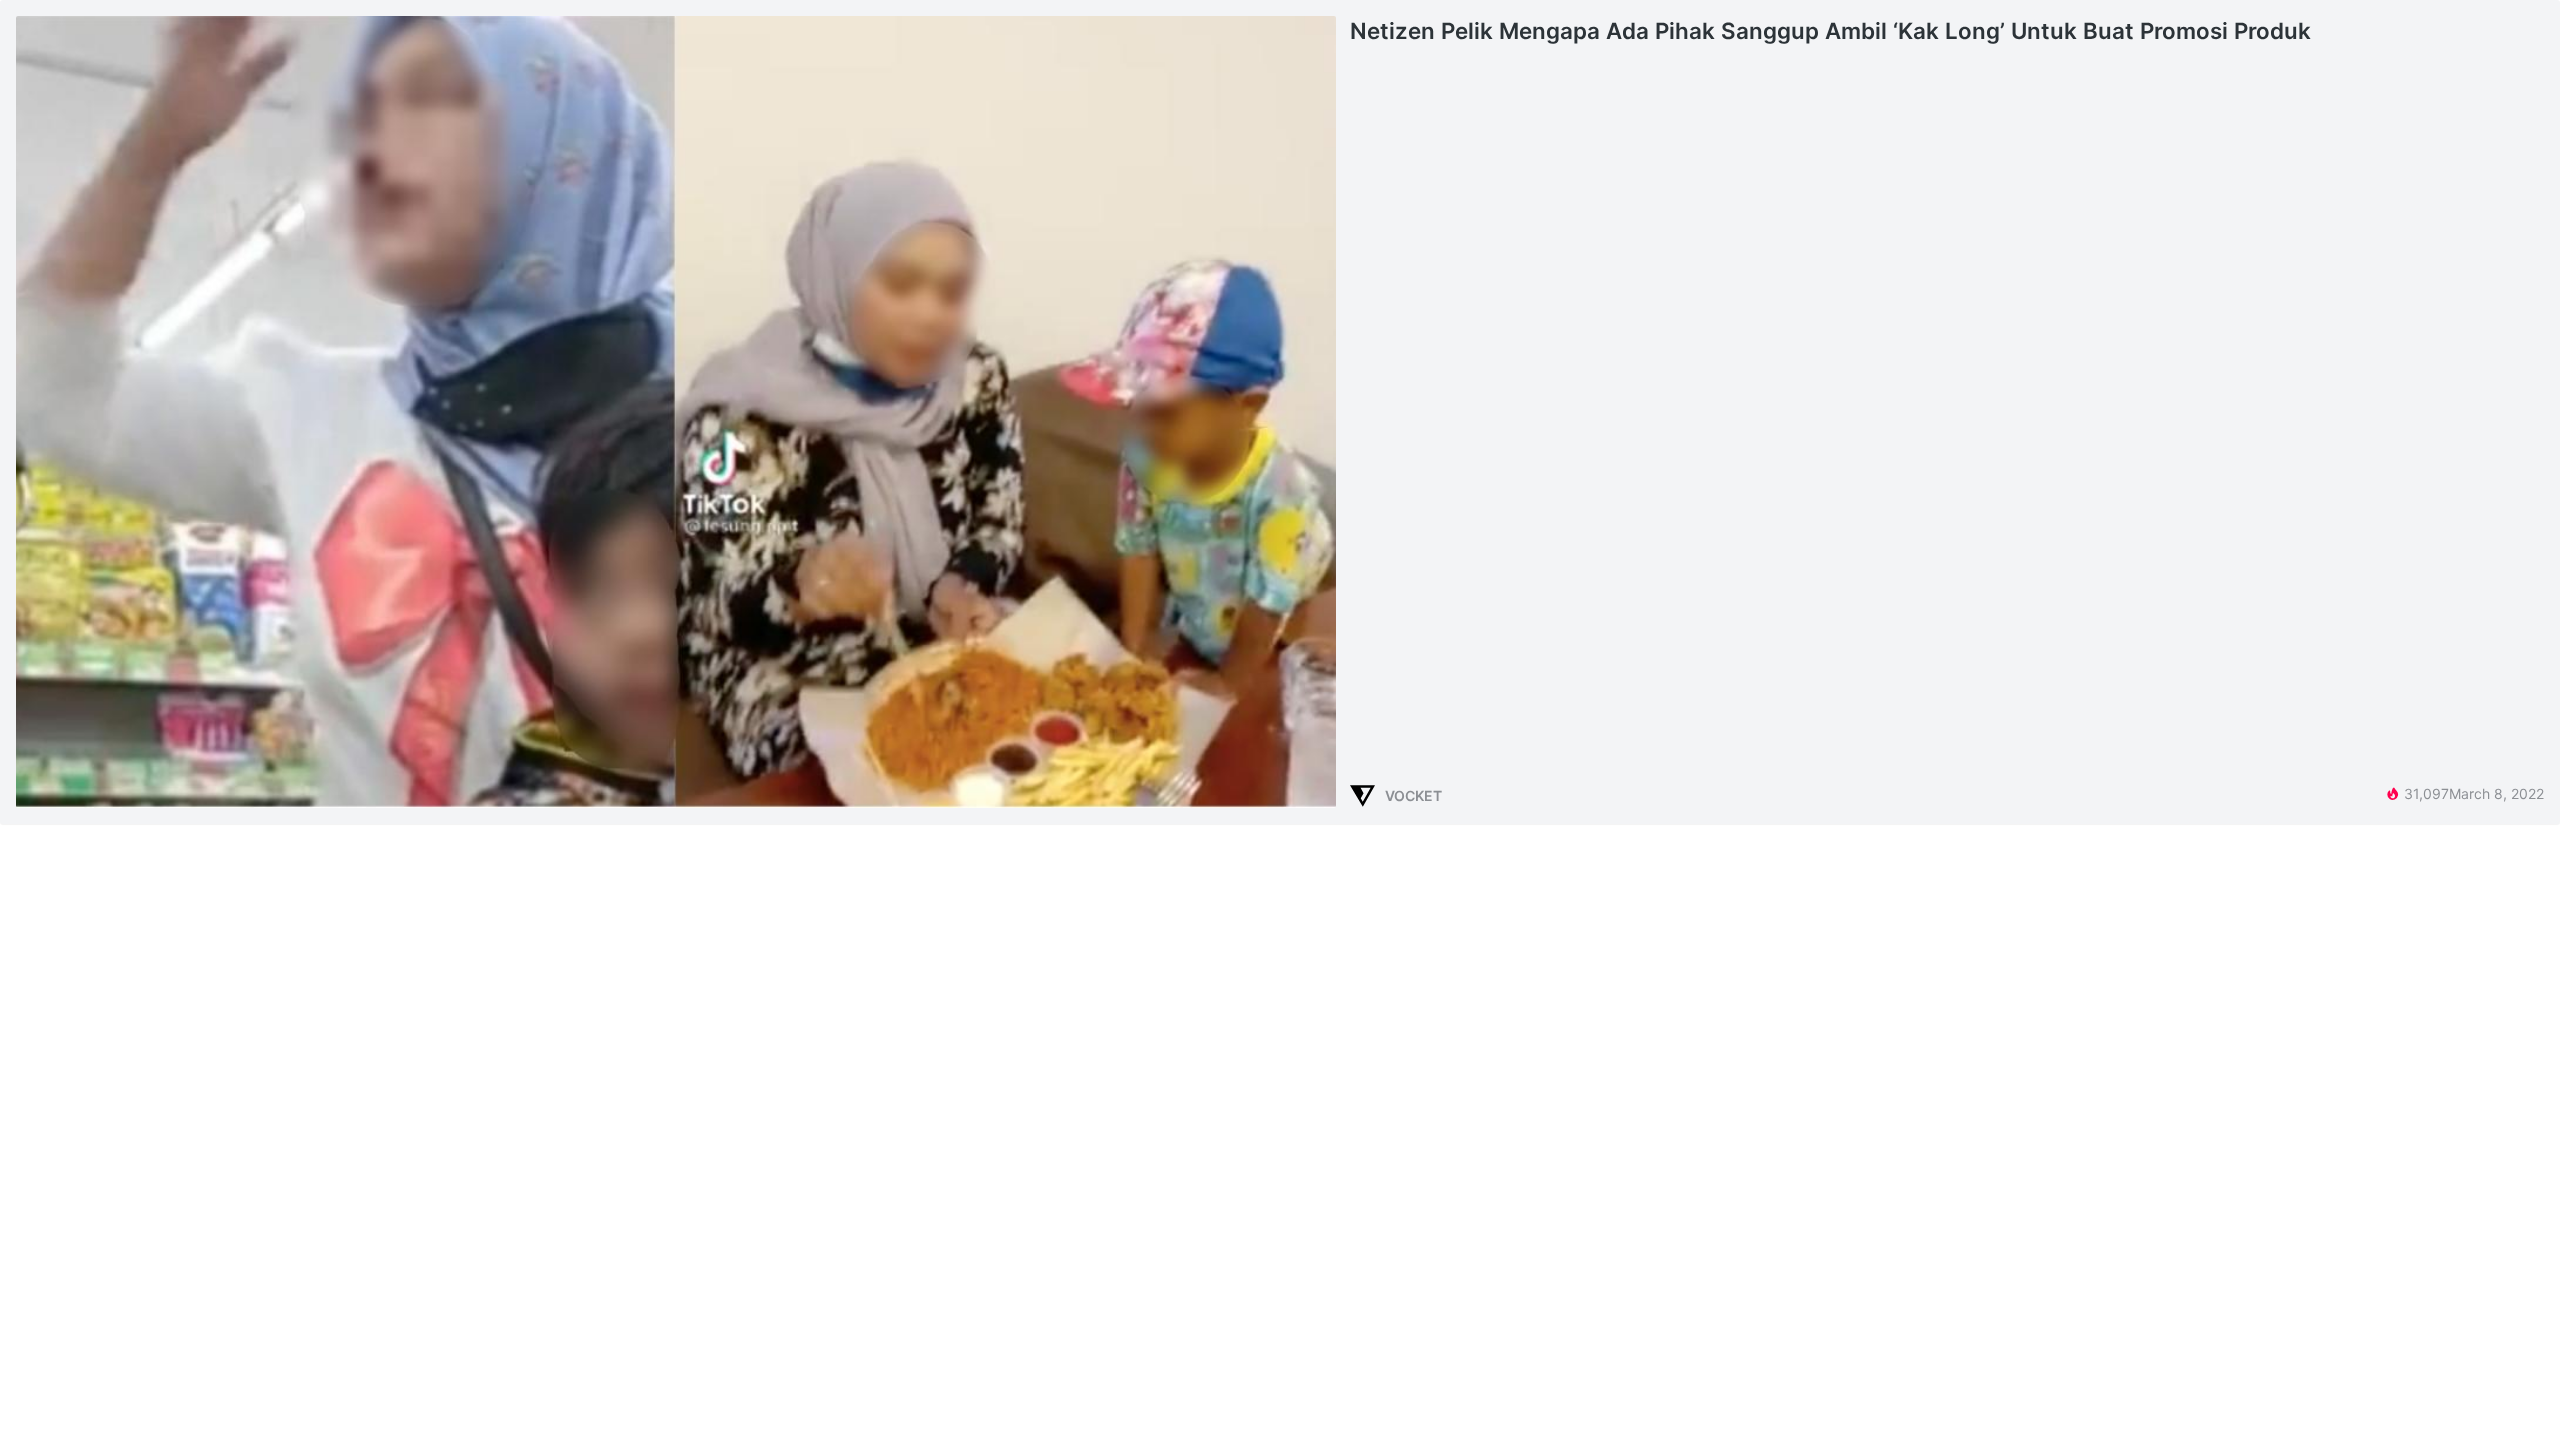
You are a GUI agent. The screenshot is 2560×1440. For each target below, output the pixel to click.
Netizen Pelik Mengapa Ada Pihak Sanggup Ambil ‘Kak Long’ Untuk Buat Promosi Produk (1830, 30)
